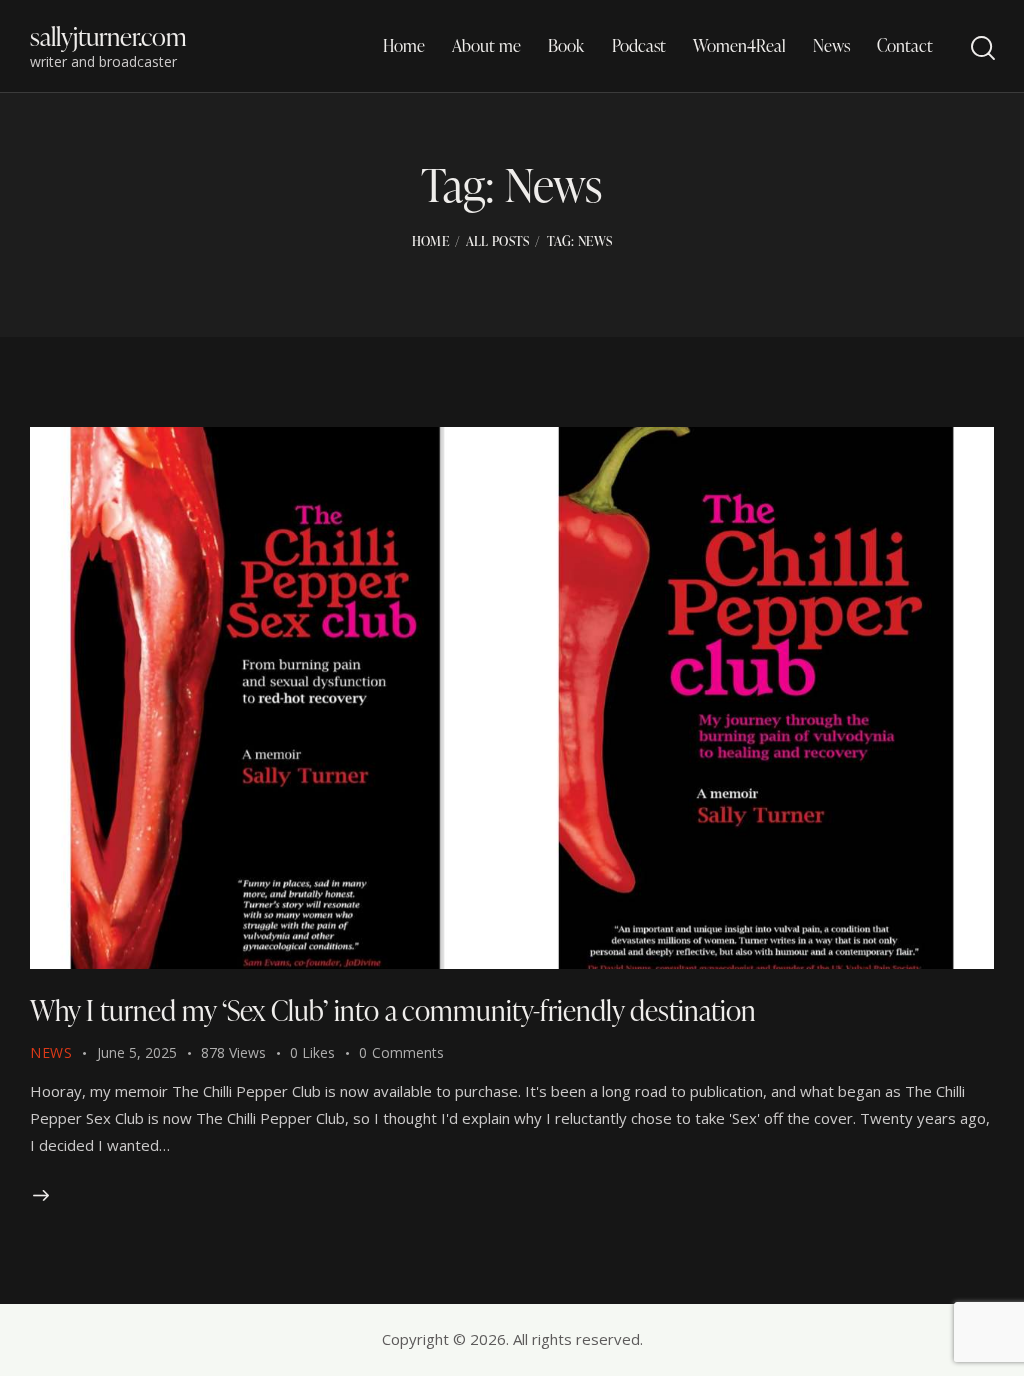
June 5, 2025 (137, 1052)
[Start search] (981, 48)
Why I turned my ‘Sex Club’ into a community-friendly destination (393, 1010)
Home (430, 241)
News (51, 1052)
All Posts (498, 241)
